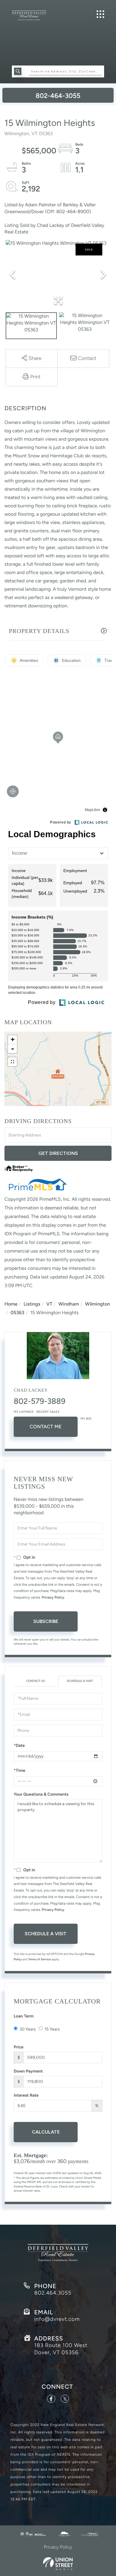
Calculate (46, 2132)
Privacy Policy (53, 1597)
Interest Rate (26, 2095)
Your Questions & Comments (41, 1794)
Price (19, 2047)
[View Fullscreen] (12, 1062)
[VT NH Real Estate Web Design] (58, 2564)
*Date (19, 1745)
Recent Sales (48, 1412)
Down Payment (28, 2071)
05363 (17, 1313)
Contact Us (36, 1681)
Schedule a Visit (80, 1681)
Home (11, 1304)
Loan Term (24, 2016)
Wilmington (98, 1304)
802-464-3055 (58, 96)
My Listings (24, 1412)
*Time (19, 1770)
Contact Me (46, 1427)
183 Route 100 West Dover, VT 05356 (61, 2349)
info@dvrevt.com (57, 2319)
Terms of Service (40, 1959)
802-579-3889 (40, 1401)
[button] (18, 71)
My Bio (86, 1419)
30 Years (28, 2029)
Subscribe (46, 1621)
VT (50, 1304)
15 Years (52, 2029)
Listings (32, 1304)
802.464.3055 (53, 2293)
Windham (69, 1304)
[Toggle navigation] (100, 14)
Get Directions (58, 1153)
